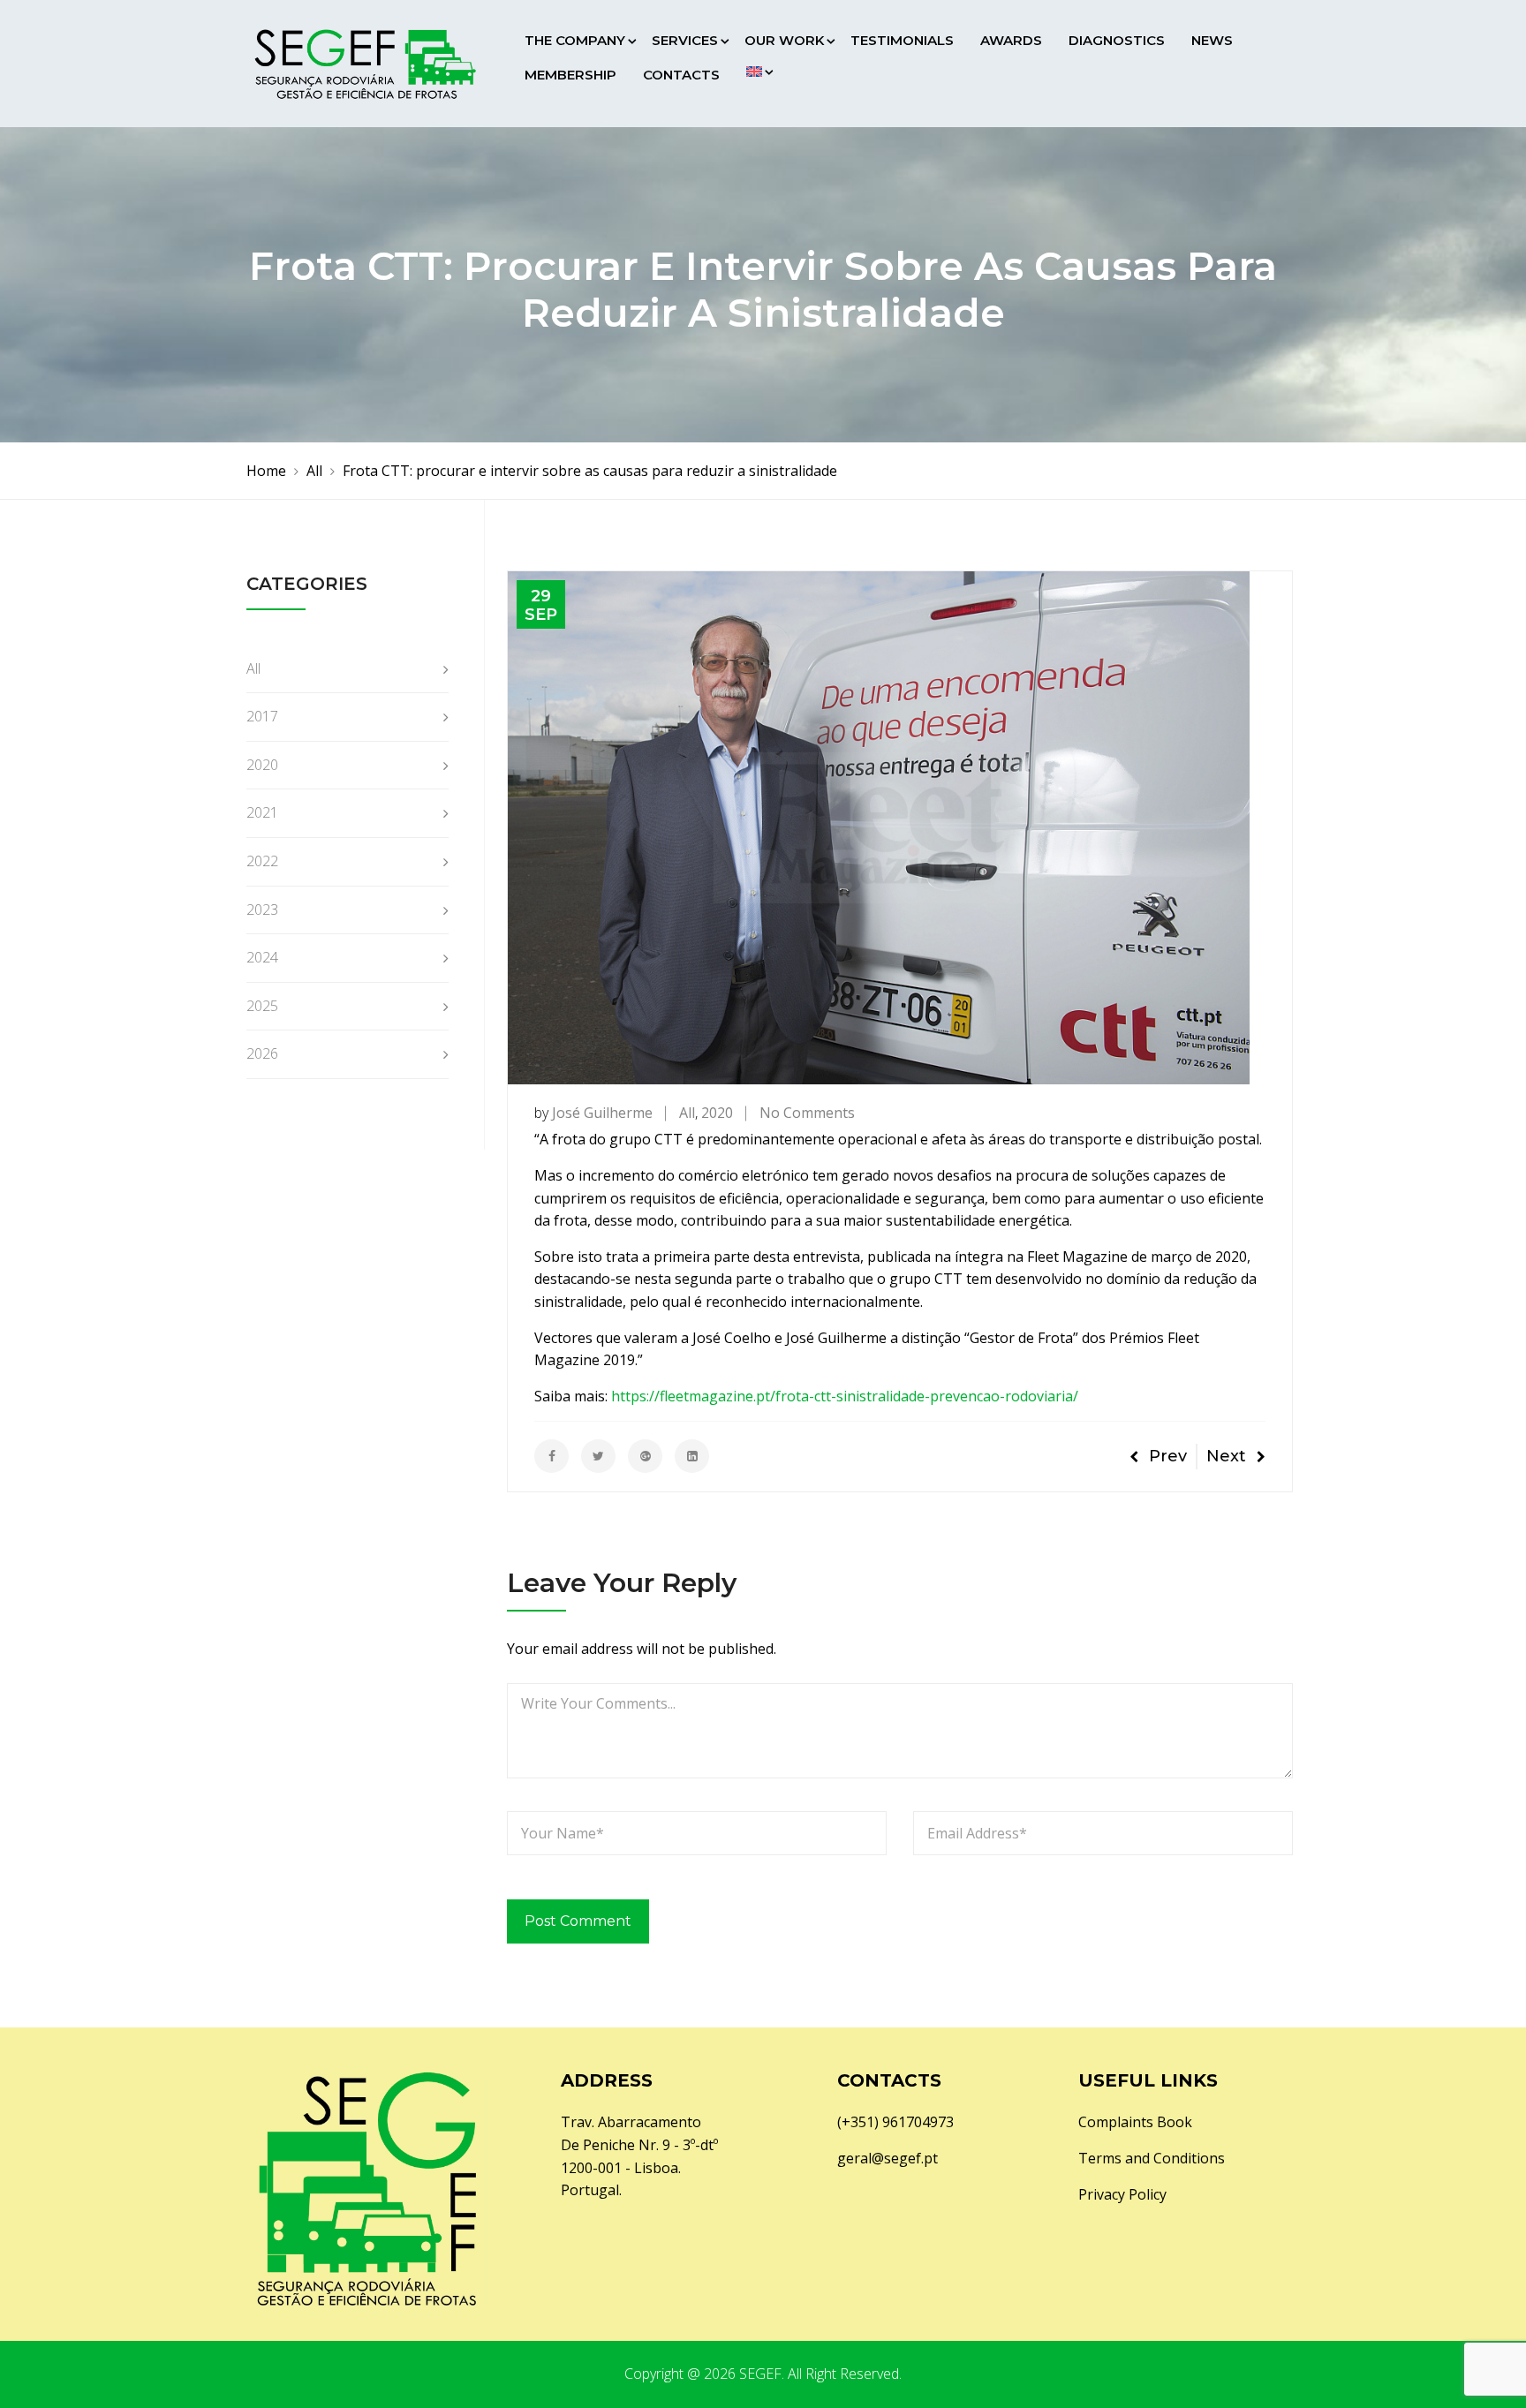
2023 (262, 910)
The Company (575, 40)
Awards (1011, 40)
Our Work (784, 40)
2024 (262, 957)
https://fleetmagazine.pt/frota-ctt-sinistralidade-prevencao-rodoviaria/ (845, 1396)
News (1212, 40)
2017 (262, 716)
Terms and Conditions (1152, 2158)
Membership (570, 75)
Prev (1168, 1456)
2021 (262, 812)
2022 (262, 861)
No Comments (807, 1113)
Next (1226, 1456)
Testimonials (902, 40)
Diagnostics (1117, 40)
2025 (262, 1006)
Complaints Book (1135, 2122)
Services (685, 40)
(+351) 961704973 (895, 2122)
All (687, 1113)
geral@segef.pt (888, 2158)
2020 (717, 1113)
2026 (262, 1053)
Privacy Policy (1122, 2194)
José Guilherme (602, 1113)
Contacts (681, 75)
